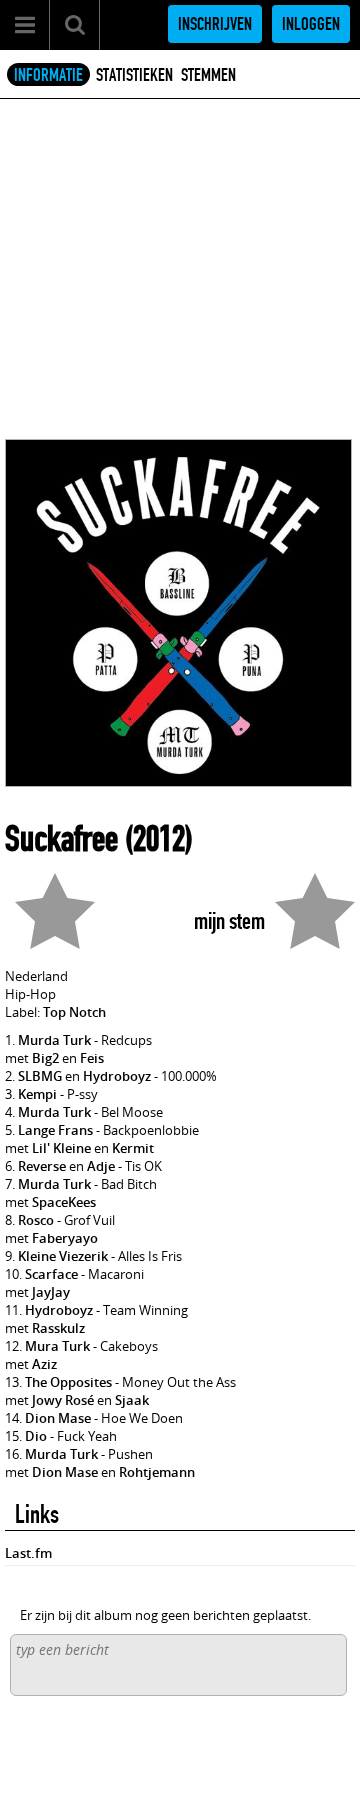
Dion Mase (58, 1418)
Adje (101, 1166)
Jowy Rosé (63, 1400)
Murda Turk (54, 1040)
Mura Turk (57, 1346)
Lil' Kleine (61, 1148)
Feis (92, 1058)
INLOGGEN (311, 24)
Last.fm (28, 1553)
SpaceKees (64, 1202)
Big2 (45, 1058)
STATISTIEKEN (134, 75)
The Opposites (68, 1382)
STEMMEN (208, 75)
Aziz (44, 1364)
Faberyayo (65, 1238)
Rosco (36, 1220)
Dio (36, 1436)
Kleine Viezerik (63, 1256)
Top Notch (74, 1012)
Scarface (51, 1274)
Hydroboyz (117, 1076)
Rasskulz (58, 1328)
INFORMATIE (48, 75)
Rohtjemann (157, 1472)
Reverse (42, 1166)
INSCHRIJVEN (215, 24)
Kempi (37, 1094)
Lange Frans (55, 1130)
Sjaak (132, 1400)
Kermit (133, 1148)
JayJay (51, 1292)
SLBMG (40, 1076)
